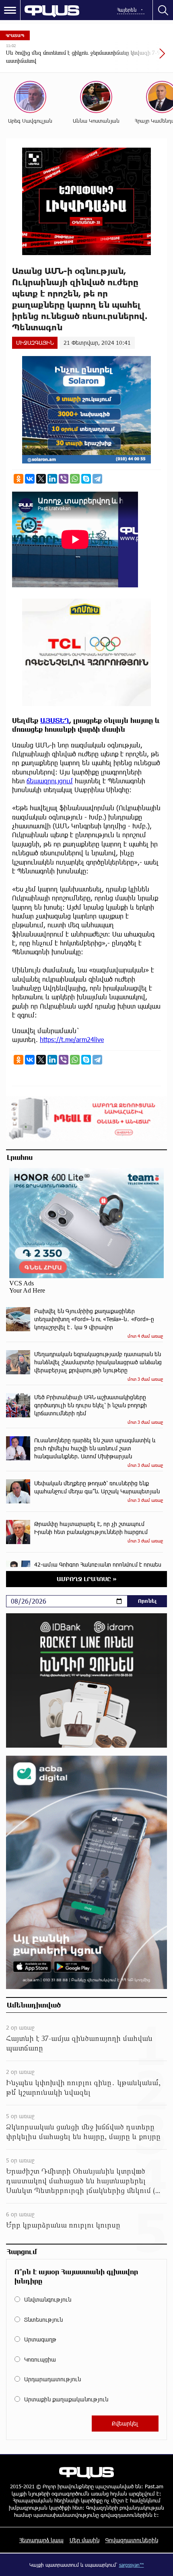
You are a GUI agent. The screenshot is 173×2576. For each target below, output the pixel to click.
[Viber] (64, 479)
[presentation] (143, 58)
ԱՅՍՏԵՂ (55, 720)
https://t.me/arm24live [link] (72, 1039)
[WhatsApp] (75, 479)
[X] (41, 479)
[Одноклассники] (19, 479)
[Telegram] (97, 479)
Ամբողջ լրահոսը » (87, 1579)
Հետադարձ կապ (41, 2540)
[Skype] (86, 479)
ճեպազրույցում (50, 781)
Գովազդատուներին (132, 2540)
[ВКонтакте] (30, 479)
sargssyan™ (132, 2565)
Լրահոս (20, 1157)
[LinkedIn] (52, 479)
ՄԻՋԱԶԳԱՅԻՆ (35, 343)
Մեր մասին (84, 2540)
